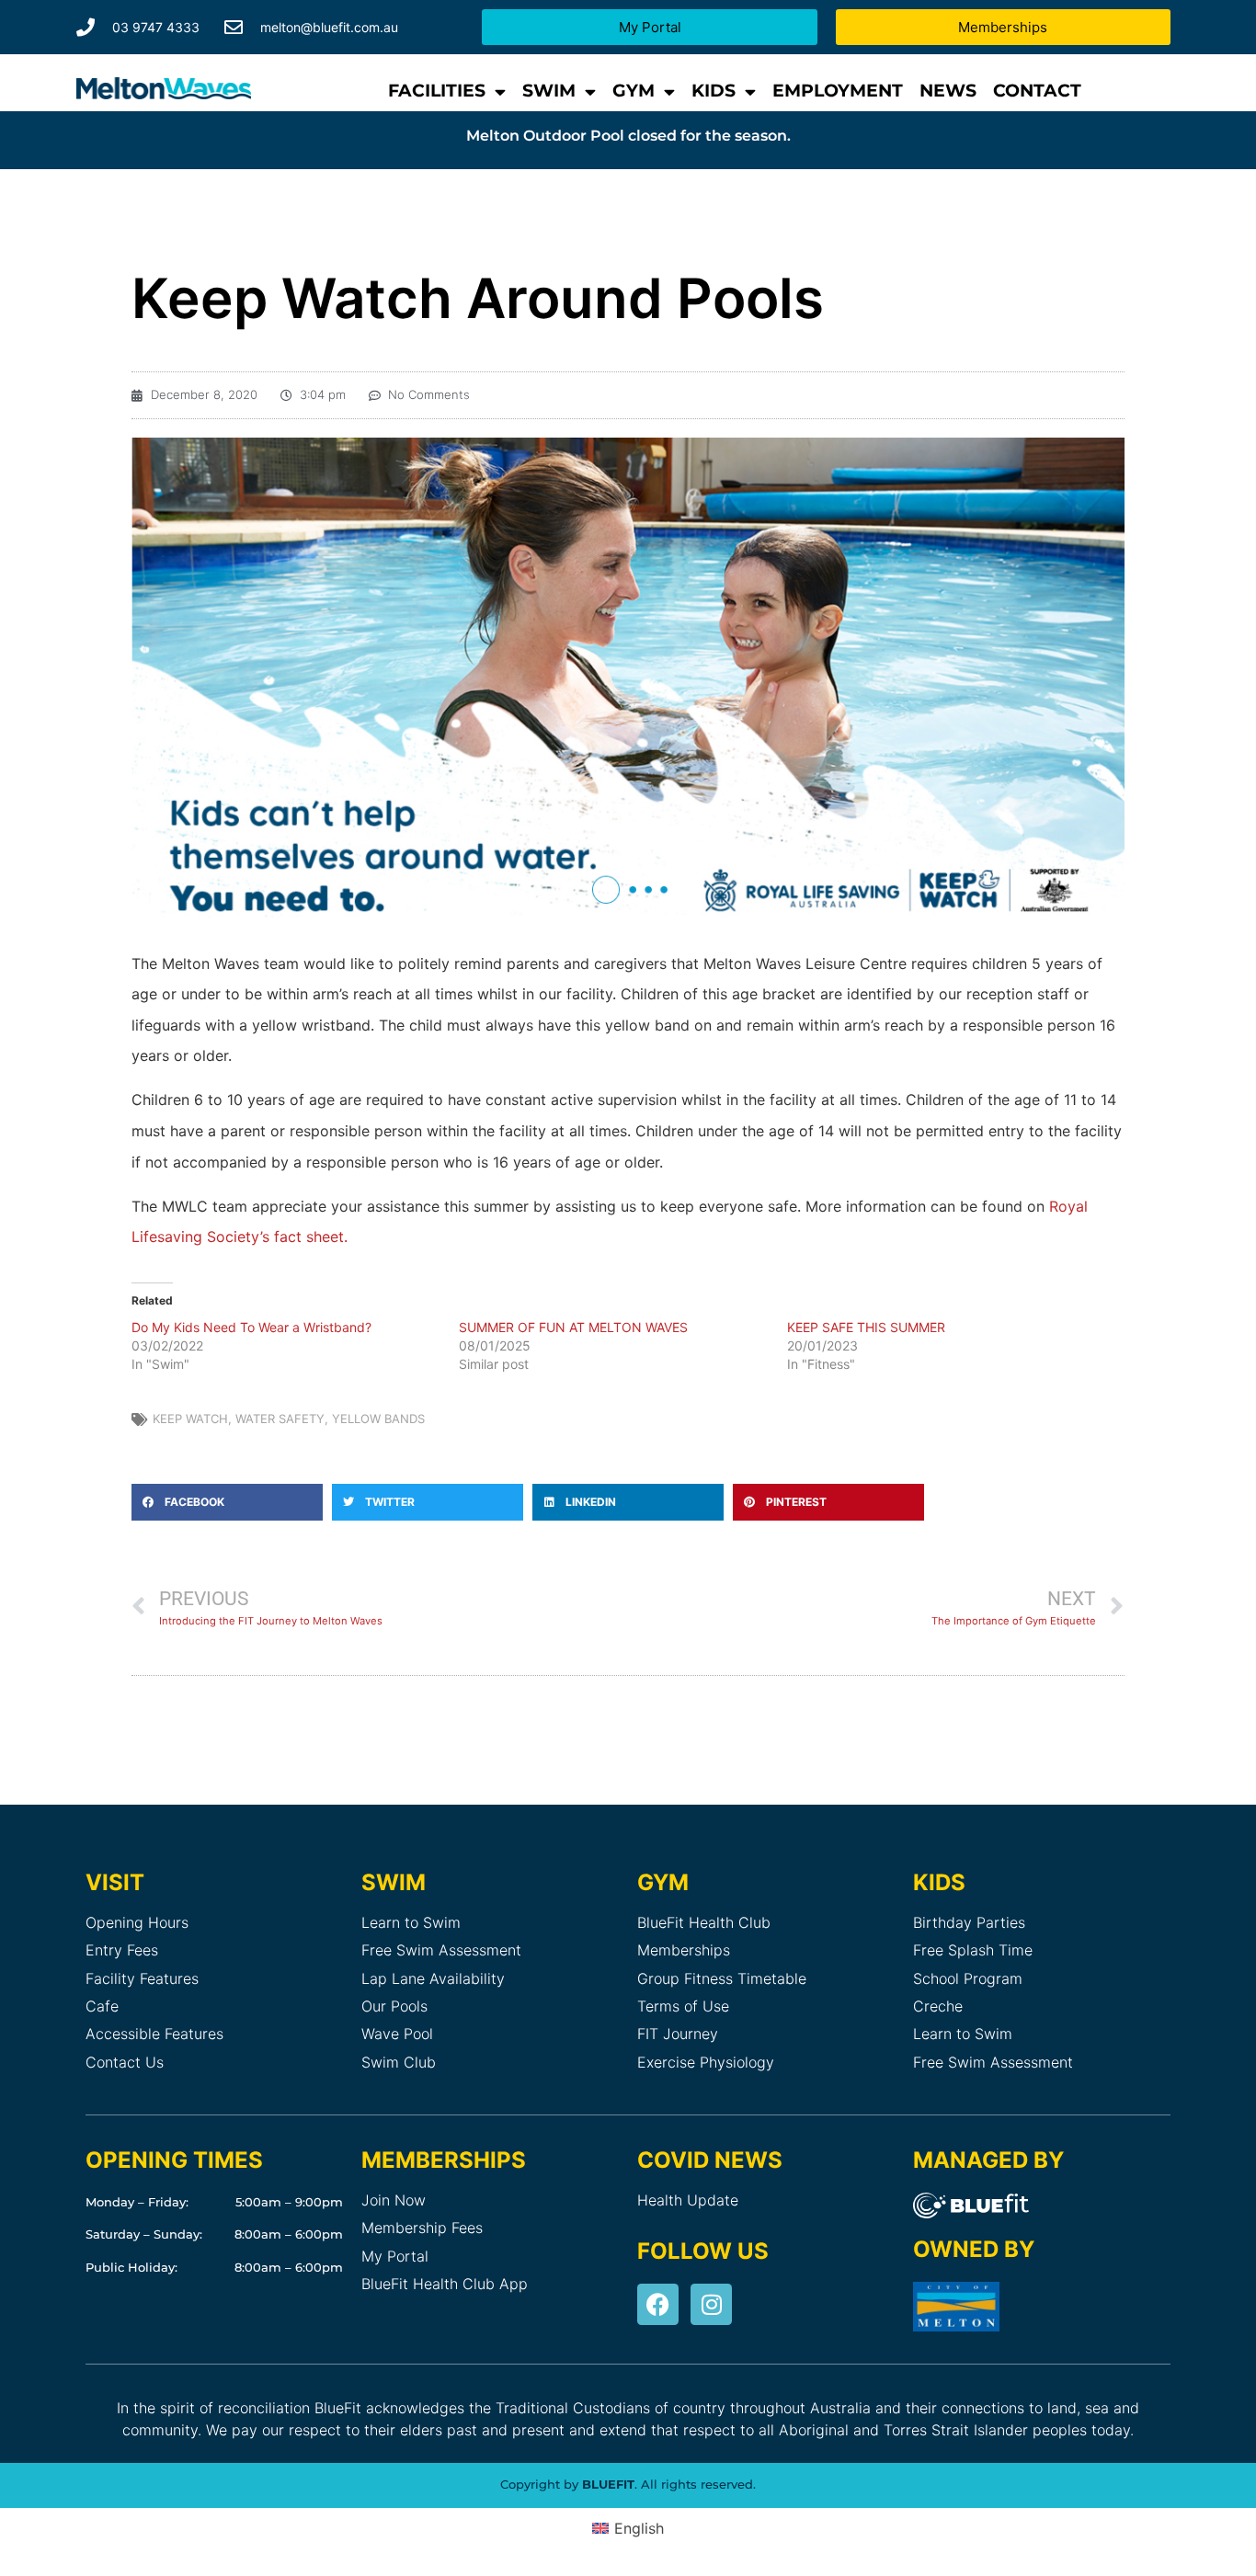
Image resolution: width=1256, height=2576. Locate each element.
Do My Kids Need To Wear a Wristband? (251, 1327)
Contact (1037, 91)
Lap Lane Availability (433, 1978)
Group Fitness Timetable (722, 1978)
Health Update (688, 2200)
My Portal (395, 2256)
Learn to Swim (411, 1922)
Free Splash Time (973, 1950)
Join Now (394, 2200)
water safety (280, 1419)
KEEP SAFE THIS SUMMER (866, 1327)
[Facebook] (658, 2304)
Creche (938, 2006)
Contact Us (125, 2062)
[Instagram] (711, 2304)
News (948, 91)
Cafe (102, 2006)
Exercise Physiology (706, 2062)
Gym (634, 91)
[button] (227, 1502)
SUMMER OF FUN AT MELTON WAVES (573, 1327)
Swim (549, 91)
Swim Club (399, 2062)
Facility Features (142, 1978)
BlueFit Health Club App (445, 2284)
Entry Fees (122, 1950)
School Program (968, 1978)
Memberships (684, 1950)
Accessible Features (154, 2034)
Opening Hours (137, 1922)
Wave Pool (397, 2034)
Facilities (437, 91)
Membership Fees (422, 2228)
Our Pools (394, 2006)
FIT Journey (678, 2034)
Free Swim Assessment (441, 1950)
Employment (838, 91)
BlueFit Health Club (704, 1922)
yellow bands (378, 1419)
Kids (714, 91)
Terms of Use (683, 2006)
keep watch (190, 1419)
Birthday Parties (969, 1922)
